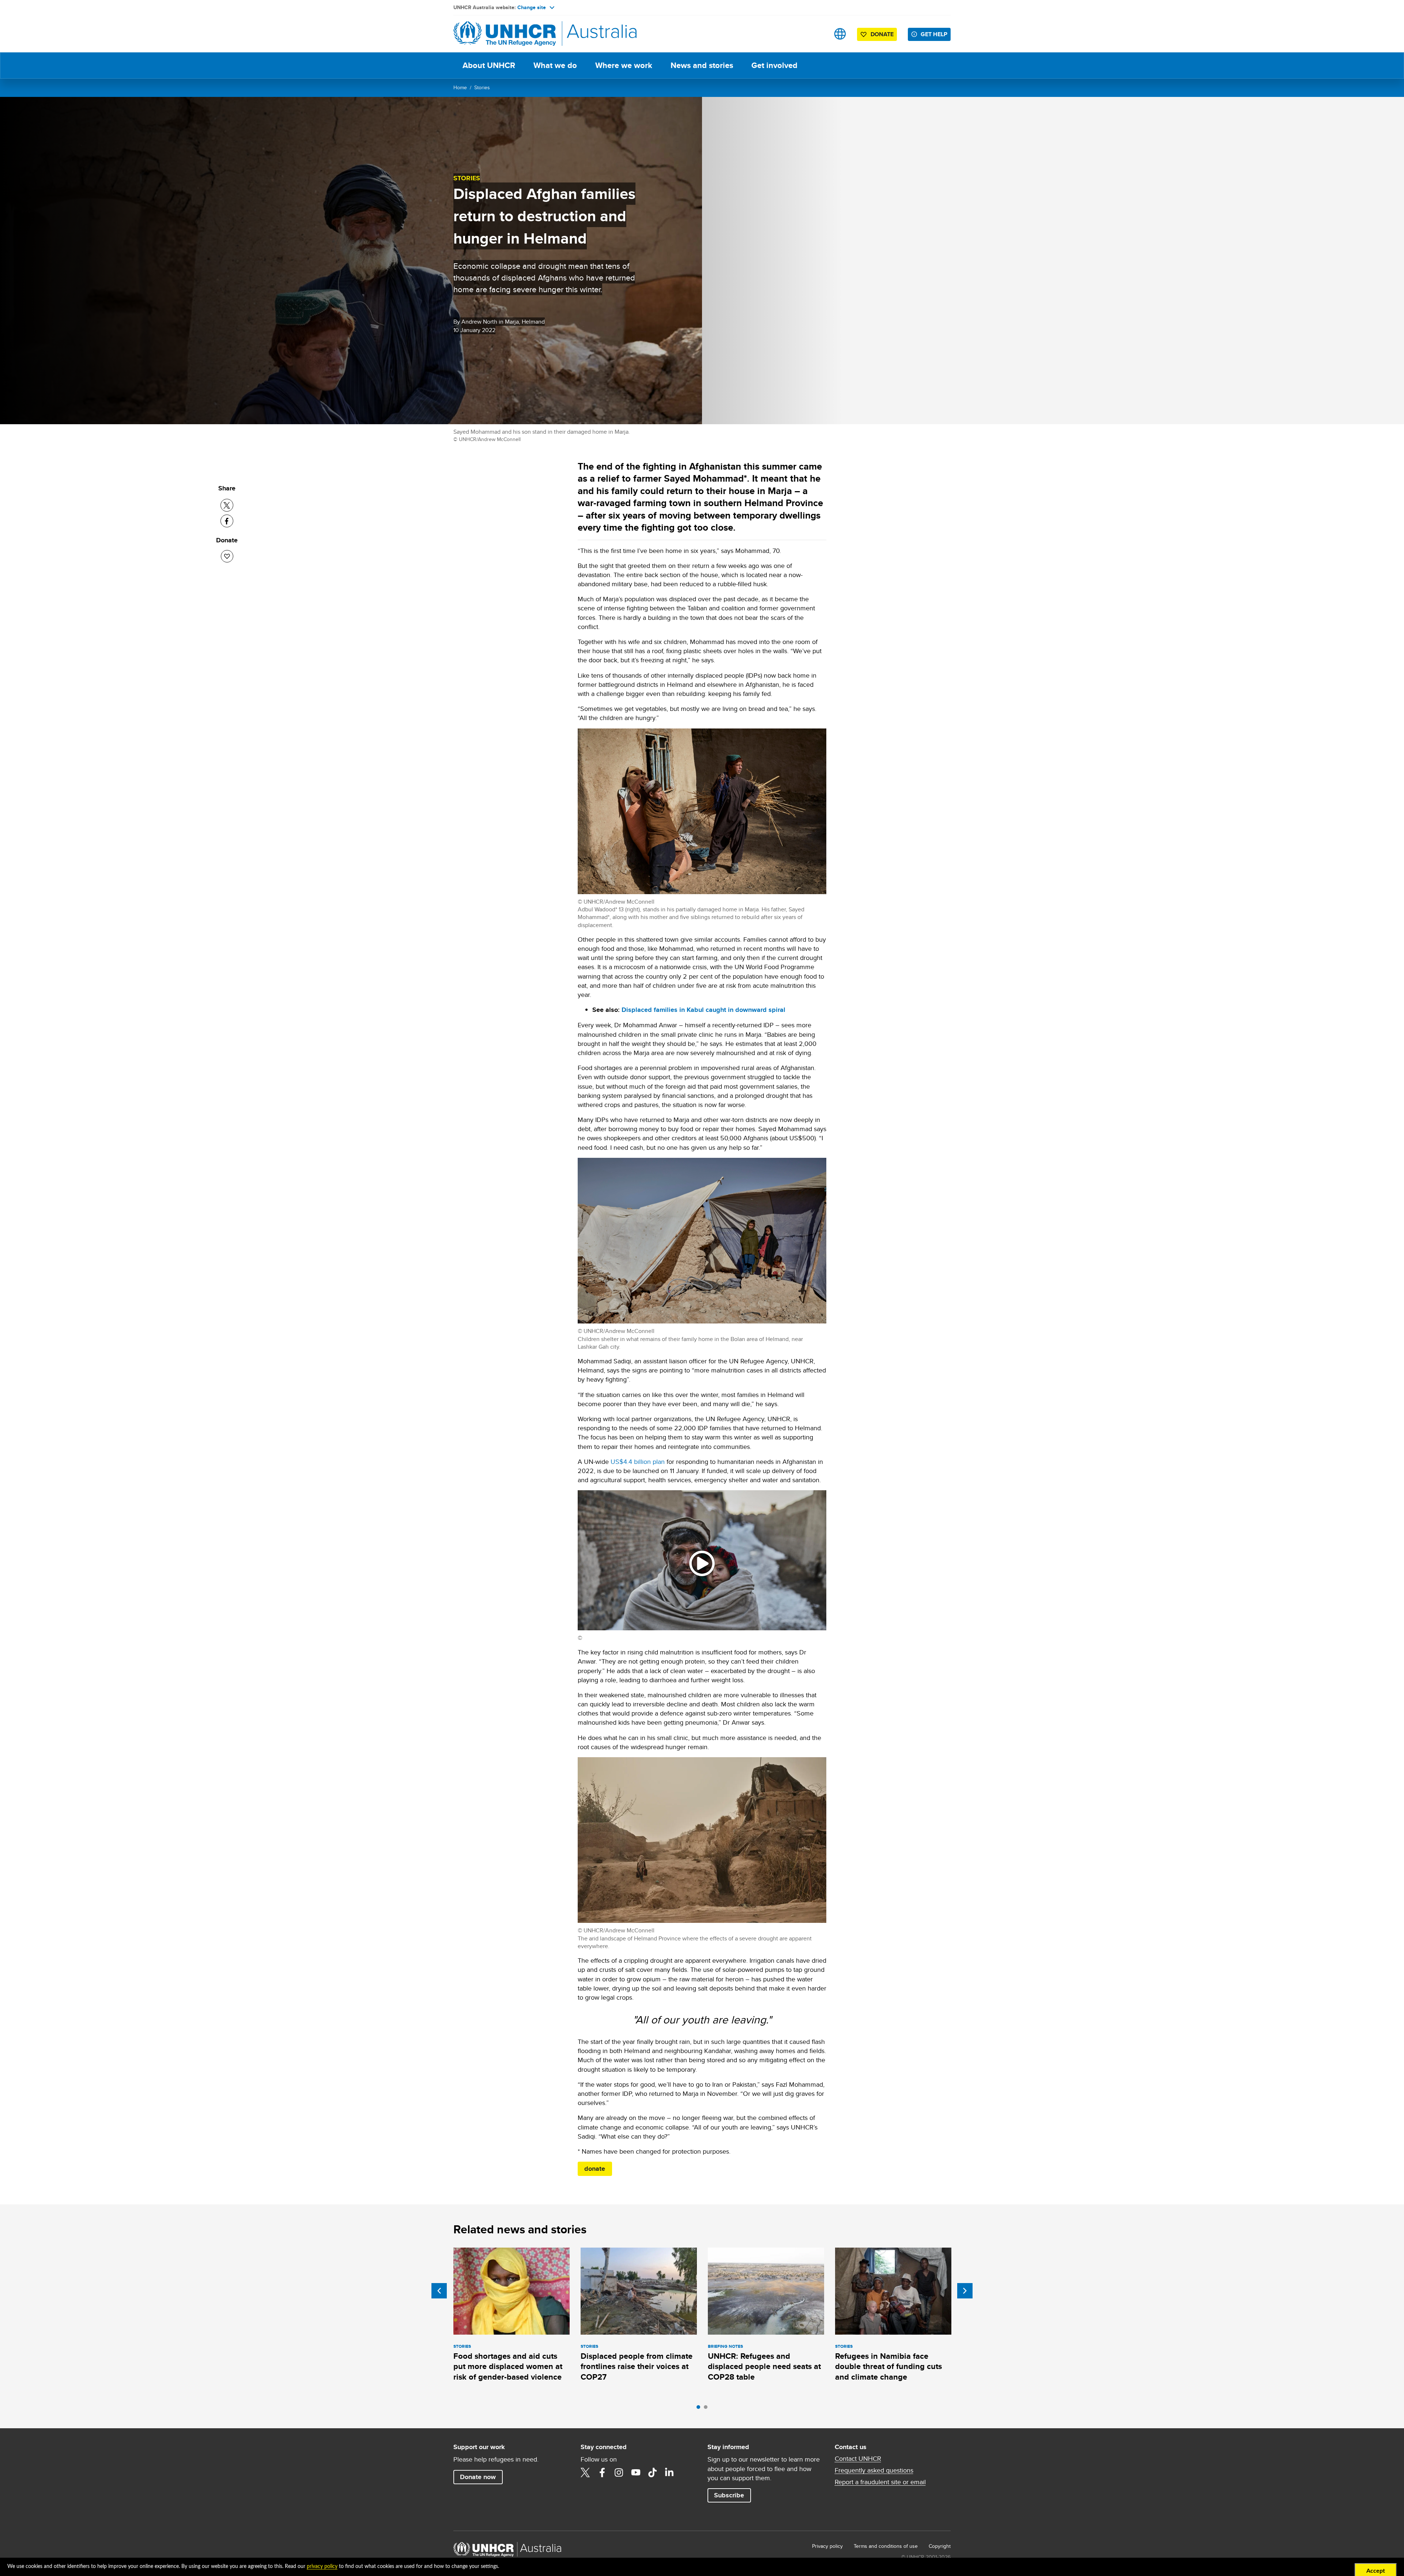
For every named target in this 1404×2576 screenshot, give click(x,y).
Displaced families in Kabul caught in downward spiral (703, 1010)
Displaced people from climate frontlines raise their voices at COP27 (637, 2366)
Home (460, 87)
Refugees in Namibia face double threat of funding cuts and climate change (888, 2366)
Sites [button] (840, 34)
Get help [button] (934, 34)
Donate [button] (882, 34)
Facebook (602, 2473)
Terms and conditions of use (886, 2546)
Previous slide (439, 2291)
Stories (482, 87)
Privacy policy (827, 2546)
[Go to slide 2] (707, 2409)
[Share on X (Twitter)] (227, 505)
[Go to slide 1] (700, 2409)
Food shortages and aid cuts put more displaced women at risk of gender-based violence (508, 2366)
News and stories (702, 65)
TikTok (653, 2473)
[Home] (505, 34)
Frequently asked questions (874, 2470)
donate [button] (595, 2169)
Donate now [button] (478, 2477)
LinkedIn (669, 2473)
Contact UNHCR (858, 2459)
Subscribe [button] (729, 2495)
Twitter (585, 2473)
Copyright (940, 2546)
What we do (555, 65)
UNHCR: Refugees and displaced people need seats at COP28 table (764, 2366)
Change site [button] (532, 7)
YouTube (636, 2473)
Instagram (619, 2473)
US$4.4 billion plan (638, 1462)
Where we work (624, 65)
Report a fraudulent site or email (880, 2482)
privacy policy (322, 2566)
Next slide (965, 2291)
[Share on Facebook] (227, 521)
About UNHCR (489, 65)
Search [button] (817, 34)
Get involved (774, 65)
